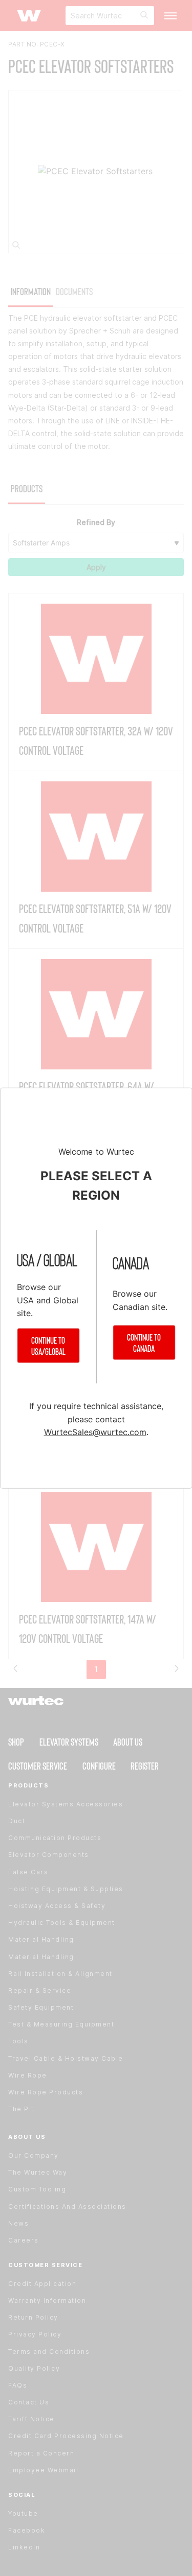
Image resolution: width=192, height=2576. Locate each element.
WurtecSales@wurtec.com (95, 1432)
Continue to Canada (144, 1342)
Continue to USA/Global (48, 1346)
